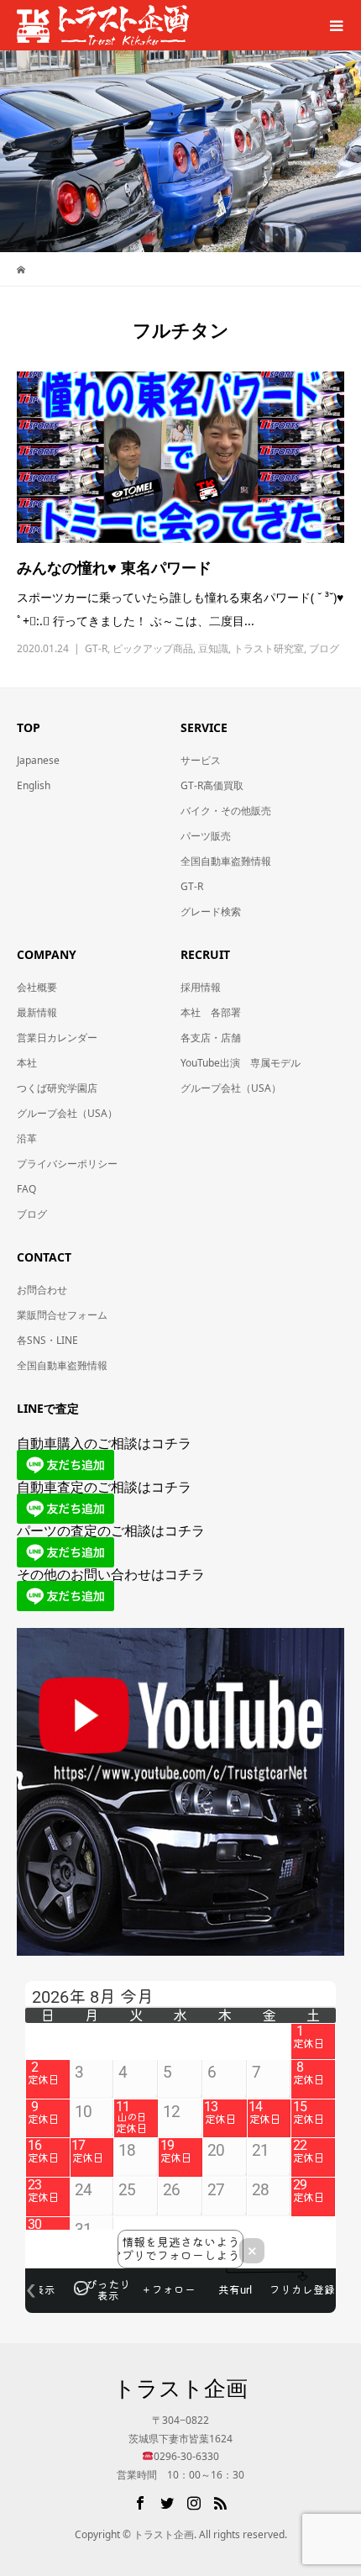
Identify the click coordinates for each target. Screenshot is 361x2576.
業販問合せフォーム (62, 1315)
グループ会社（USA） (67, 1113)
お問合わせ (42, 1290)
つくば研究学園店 (57, 1088)
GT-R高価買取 (212, 785)
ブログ (324, 648)
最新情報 (37, 1012)
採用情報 (201, 987)
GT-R (96, 648)
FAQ (26, 1189)
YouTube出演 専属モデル (241, 1063)
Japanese (38, 760)
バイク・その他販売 (226, 811)
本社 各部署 (211, 1012)
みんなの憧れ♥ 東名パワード (114, 567)
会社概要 (37, 987)
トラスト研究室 (269, 648)
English (34, 785)
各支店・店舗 (211, 1038)
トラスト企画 (180, 2388)
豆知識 (213, 648)
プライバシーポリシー (67, 1164)
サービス (201, 760)
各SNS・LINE (47, 1340)
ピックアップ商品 (153, 648)
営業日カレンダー (57, 1038)
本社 (27, 1063)
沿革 (27, 1138)
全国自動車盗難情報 (226, 861)
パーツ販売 (206, 836)
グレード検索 (211, 911)
